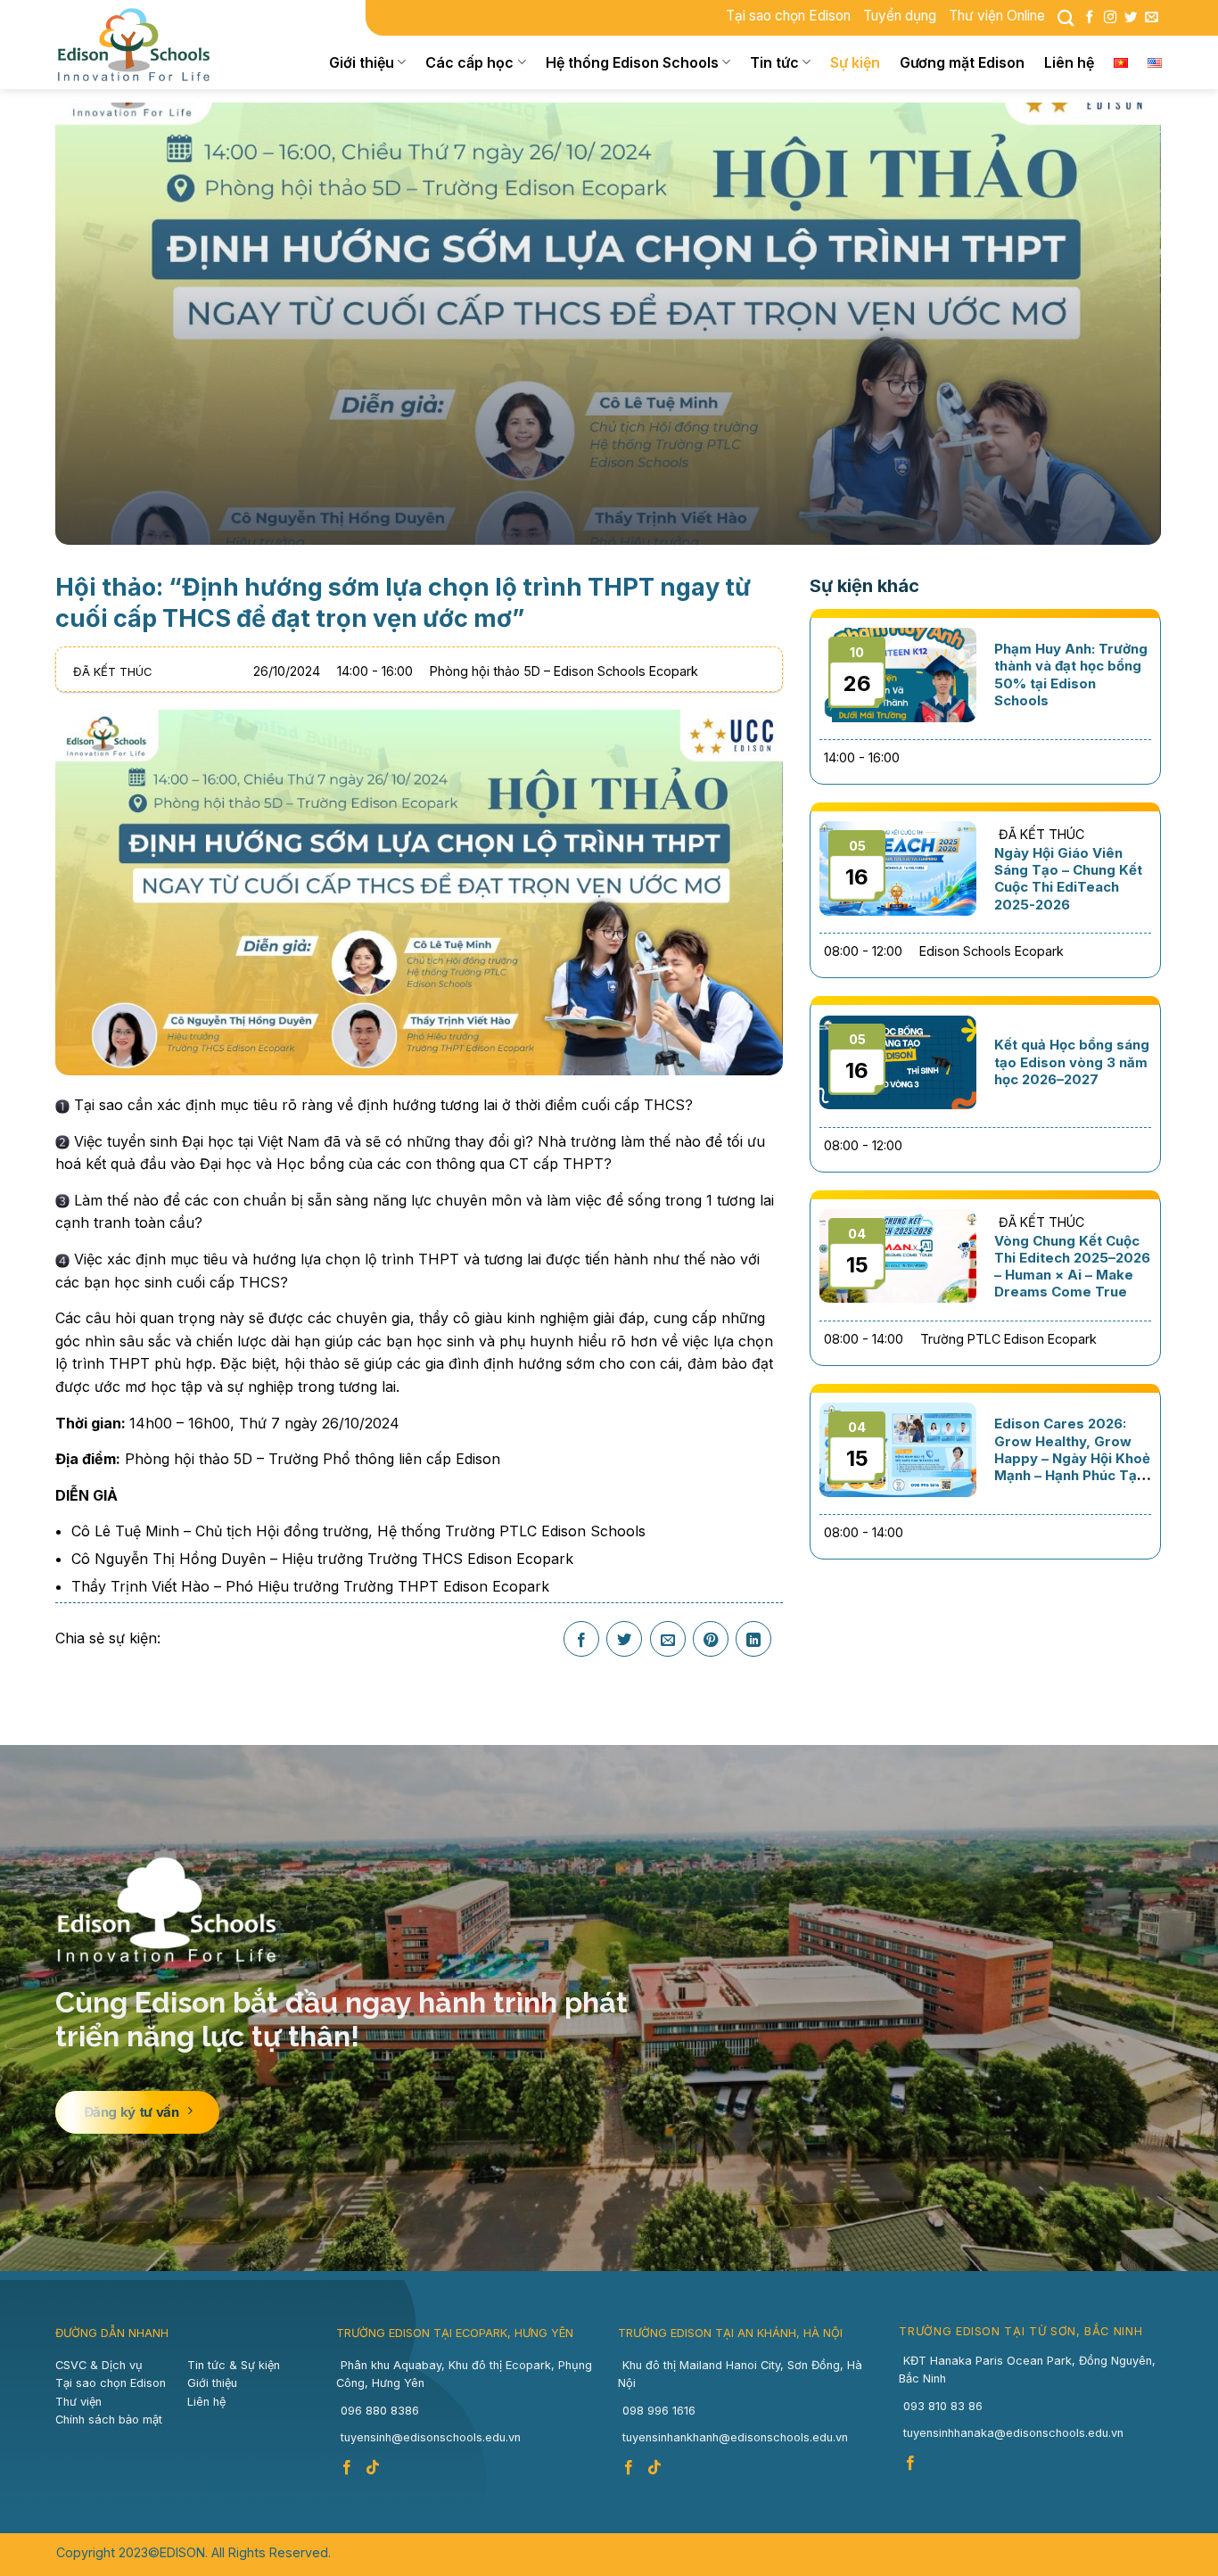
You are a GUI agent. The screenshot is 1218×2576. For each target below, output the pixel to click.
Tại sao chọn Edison (788, 16)
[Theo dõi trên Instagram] (1110, 18)
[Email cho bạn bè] (668, 1641)
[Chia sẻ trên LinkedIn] (753, 1641)
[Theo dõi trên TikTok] (375, 2468)
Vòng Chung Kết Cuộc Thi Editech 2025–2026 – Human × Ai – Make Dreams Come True (1072, 1267)
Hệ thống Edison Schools (632, 62)
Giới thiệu (362, 62)
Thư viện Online (997, 16)
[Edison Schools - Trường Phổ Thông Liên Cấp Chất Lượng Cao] (145, 45)
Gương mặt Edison (962, 62)
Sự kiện (855, 62)
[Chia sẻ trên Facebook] (581, 1641)
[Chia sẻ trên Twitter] (624, 1641)
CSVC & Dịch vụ (99, 2365)
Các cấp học (469, 62)
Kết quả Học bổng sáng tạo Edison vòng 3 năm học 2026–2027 (1072, 1062)
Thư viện (78, 2402)
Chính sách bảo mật (109, 2420)
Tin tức (774, 62)
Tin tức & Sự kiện (234, 2365)
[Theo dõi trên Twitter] (1131, 18)
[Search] (1066, 18)
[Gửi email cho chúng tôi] (1151, 18)
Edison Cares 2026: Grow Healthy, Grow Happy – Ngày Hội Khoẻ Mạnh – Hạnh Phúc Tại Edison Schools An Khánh (1072, 1467)
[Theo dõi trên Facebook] (1090, 18)
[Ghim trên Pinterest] (711, 1641)
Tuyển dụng (900, 16)
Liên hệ (1069, 62)
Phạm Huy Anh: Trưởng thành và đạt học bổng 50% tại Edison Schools (1071, 675)
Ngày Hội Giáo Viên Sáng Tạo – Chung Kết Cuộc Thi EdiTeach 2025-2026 (1068, 879)
